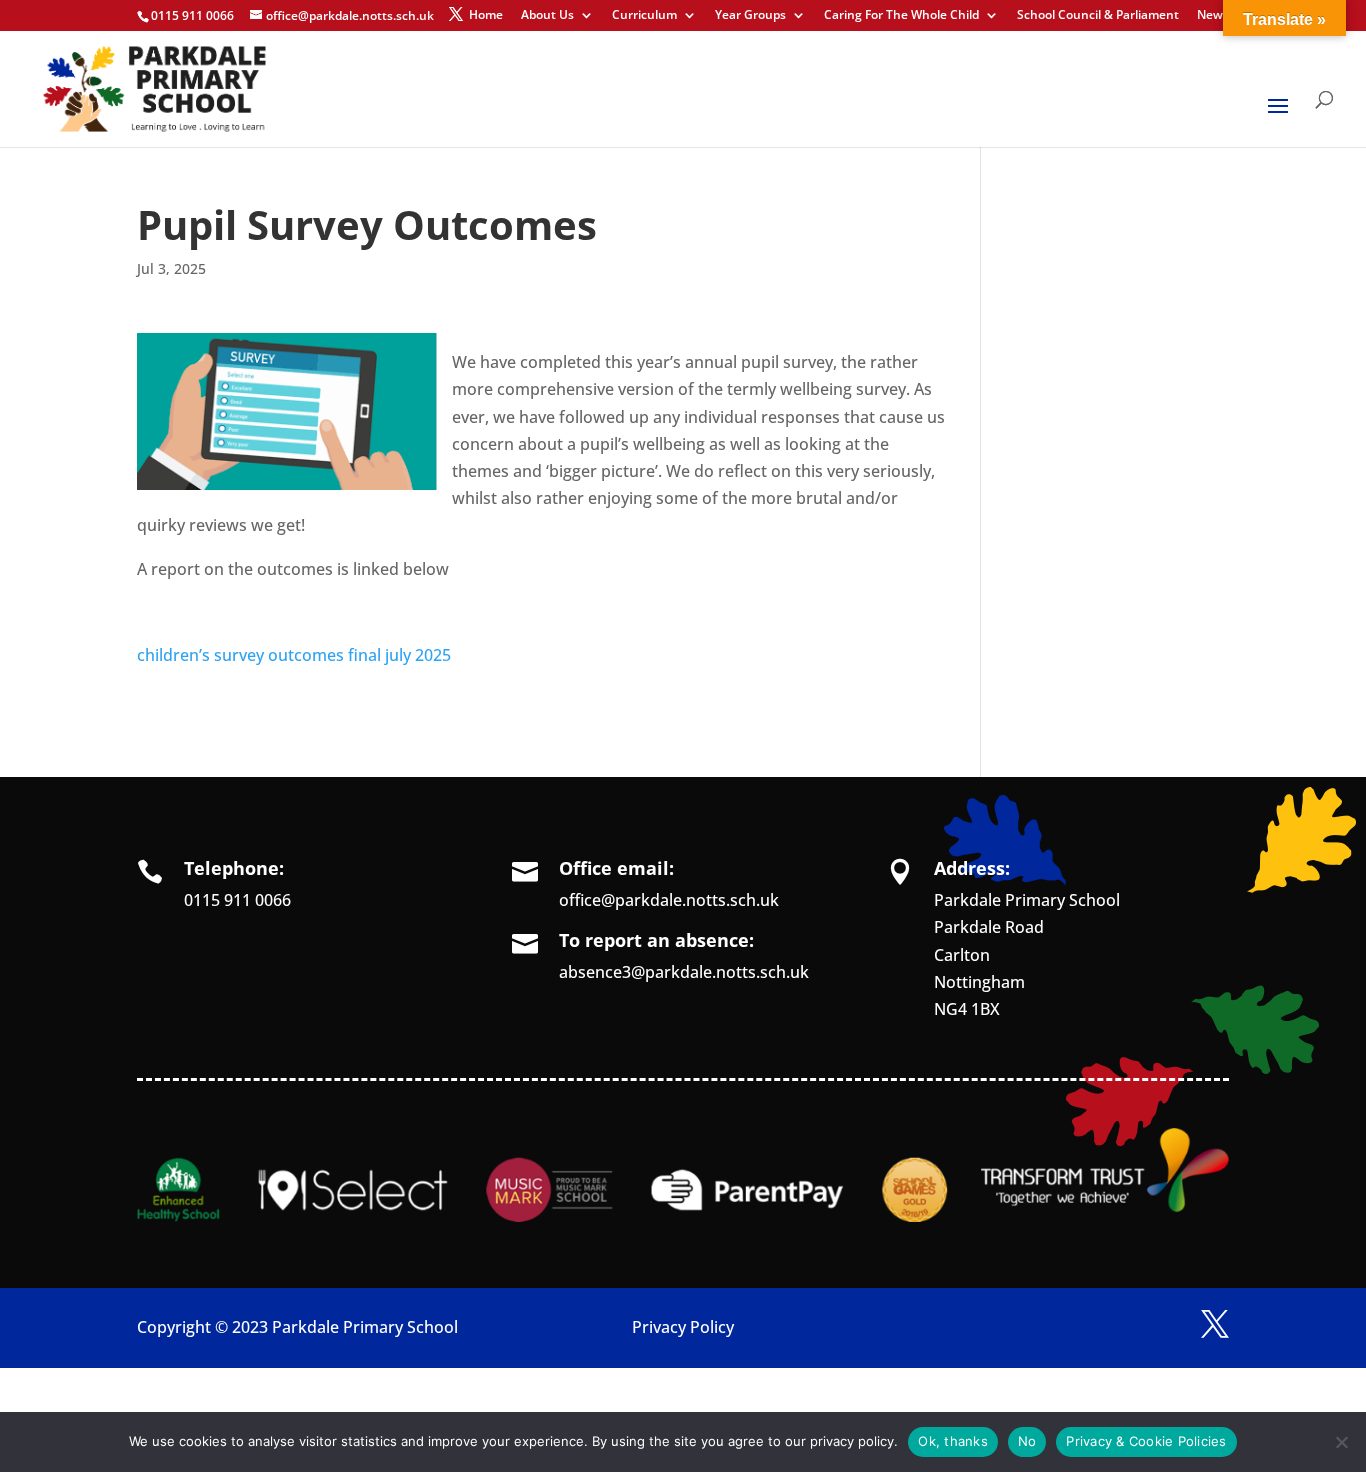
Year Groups (750, 16)
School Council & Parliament (1098, 16)
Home (486, 16)
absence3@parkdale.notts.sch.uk (684, 972)
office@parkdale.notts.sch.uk (669, 900)
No (1027, 1441)
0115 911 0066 (237, 900)
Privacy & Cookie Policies (1146, 1441)
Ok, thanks (953, 1441)
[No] (1341, 1442)
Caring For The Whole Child (901, 16)
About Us (547, 16)
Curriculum (644, 16)
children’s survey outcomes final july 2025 (294, 655)
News (1213, 16)
